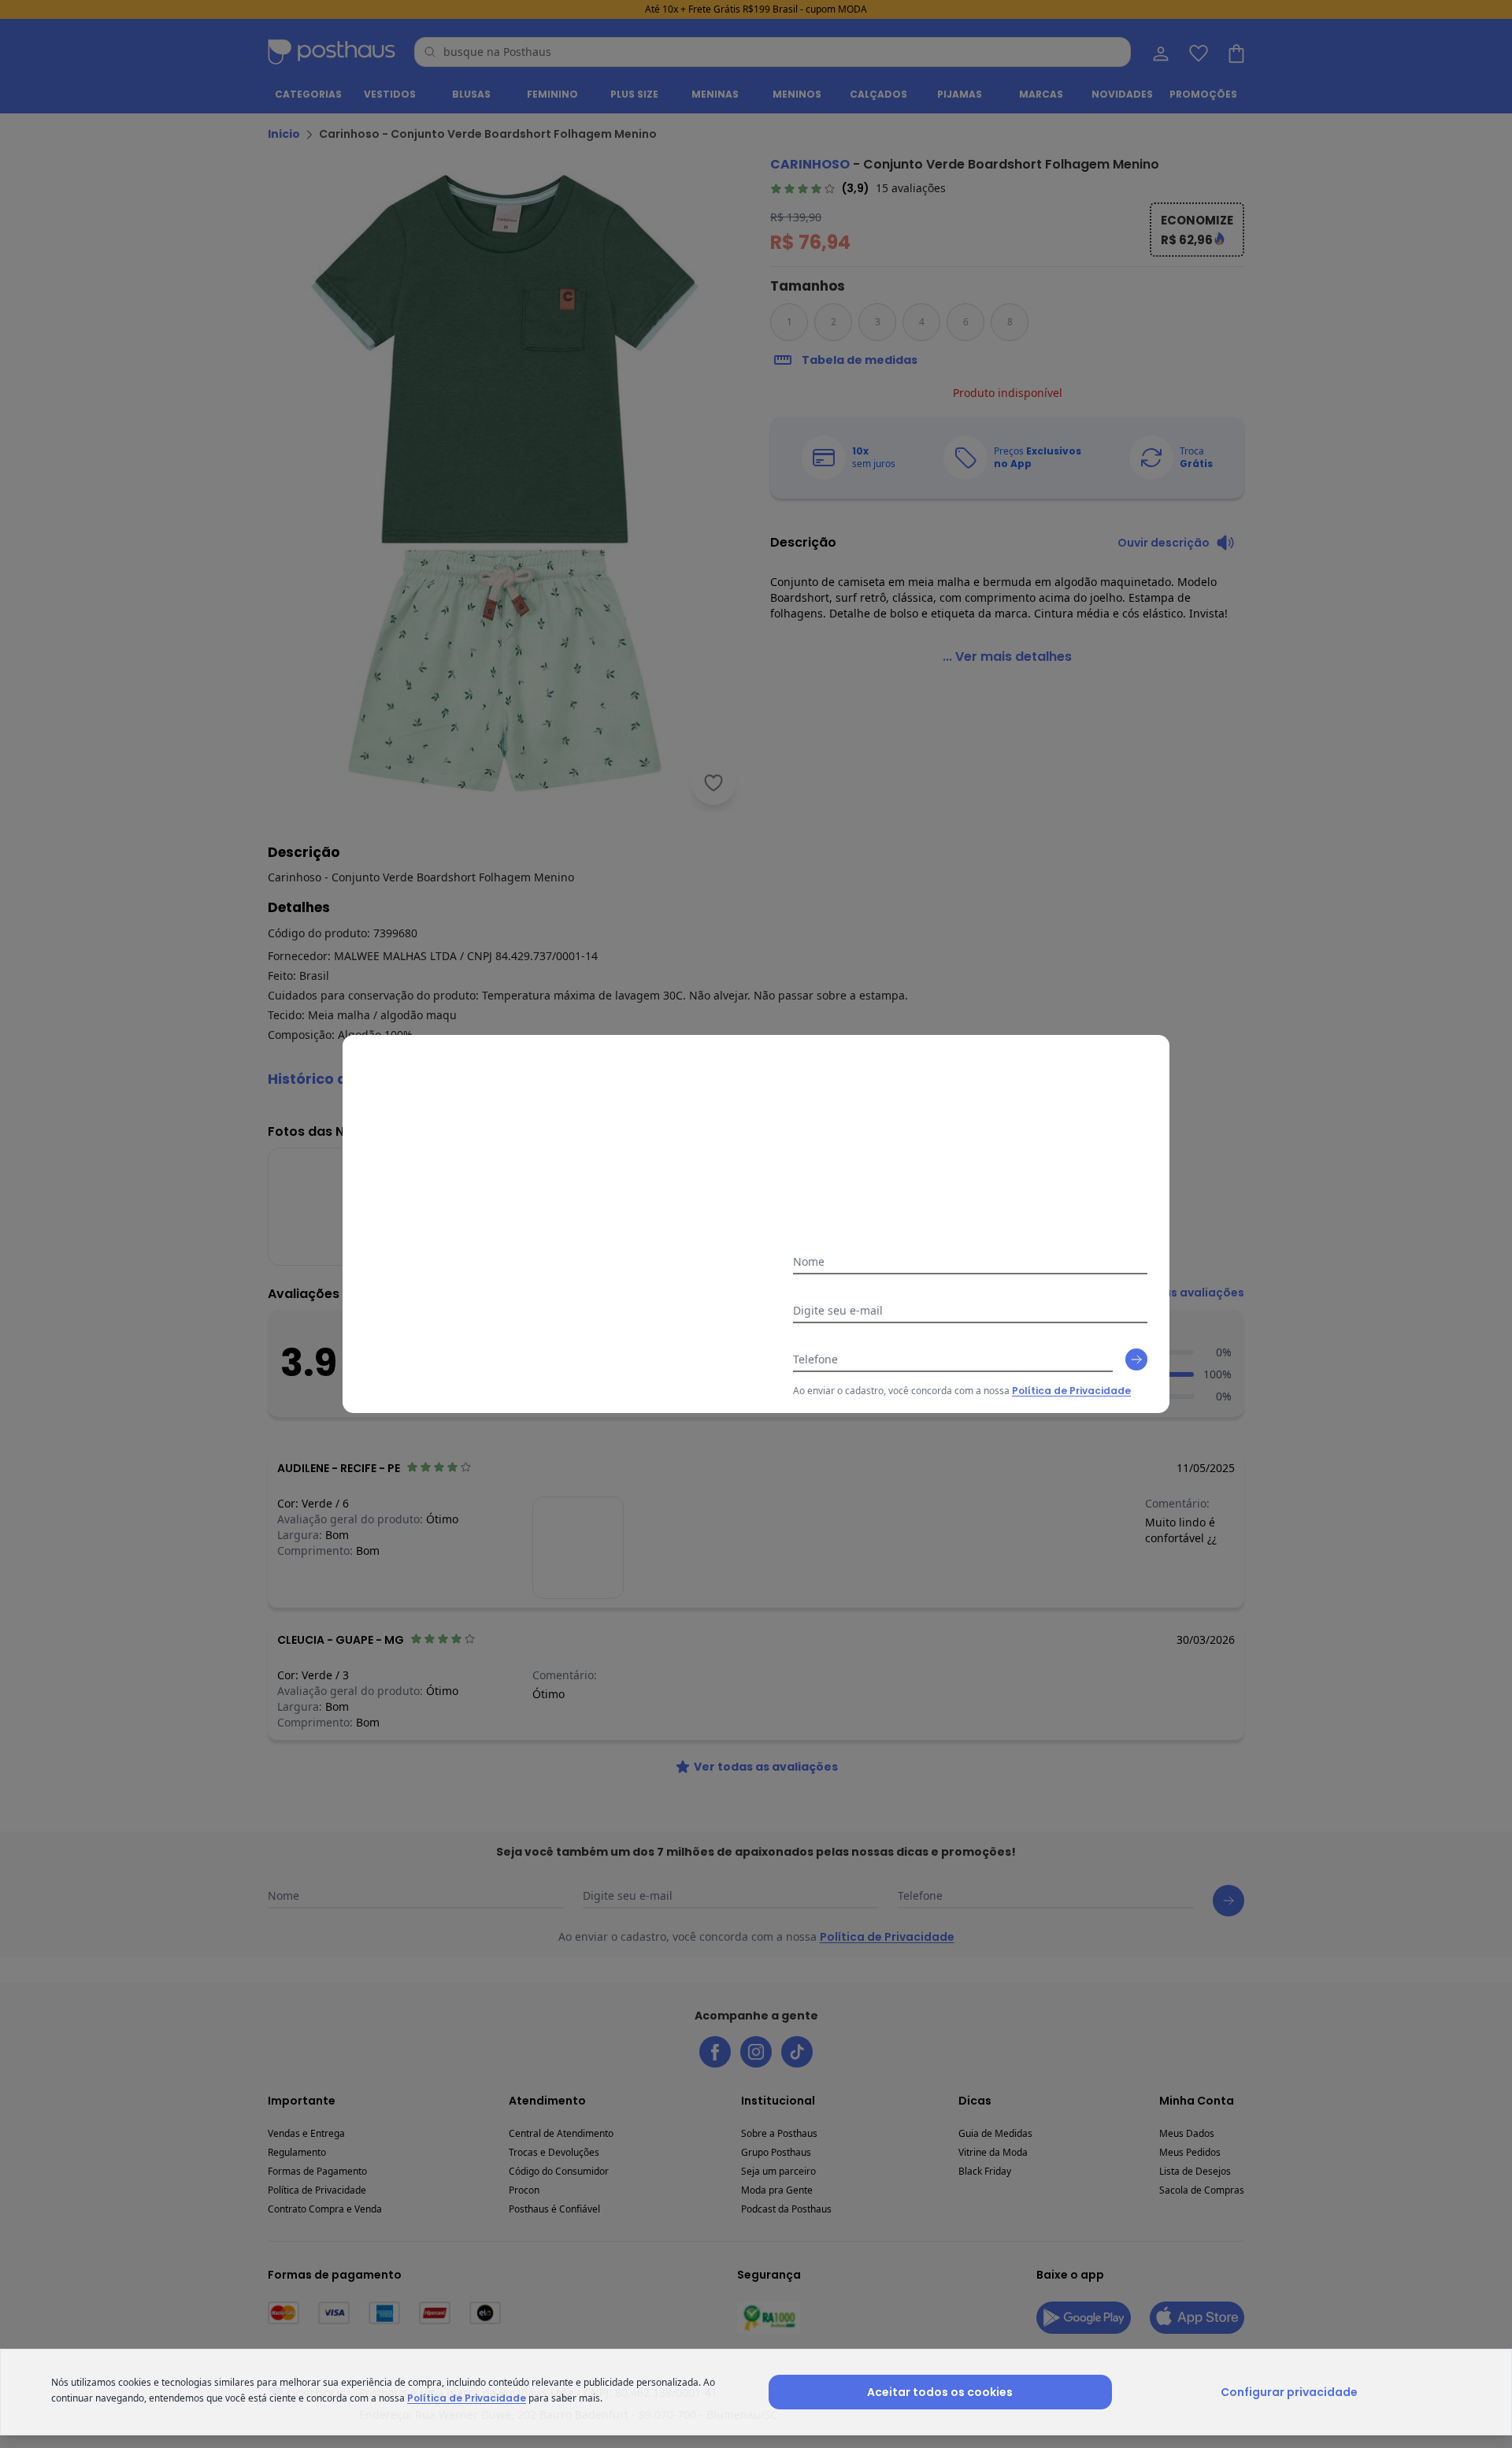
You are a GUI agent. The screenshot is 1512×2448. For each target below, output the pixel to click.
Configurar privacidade (1289, 2392)
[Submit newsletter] (1136, 1359)
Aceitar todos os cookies (940, 2392)
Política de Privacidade (1071, 1391)
